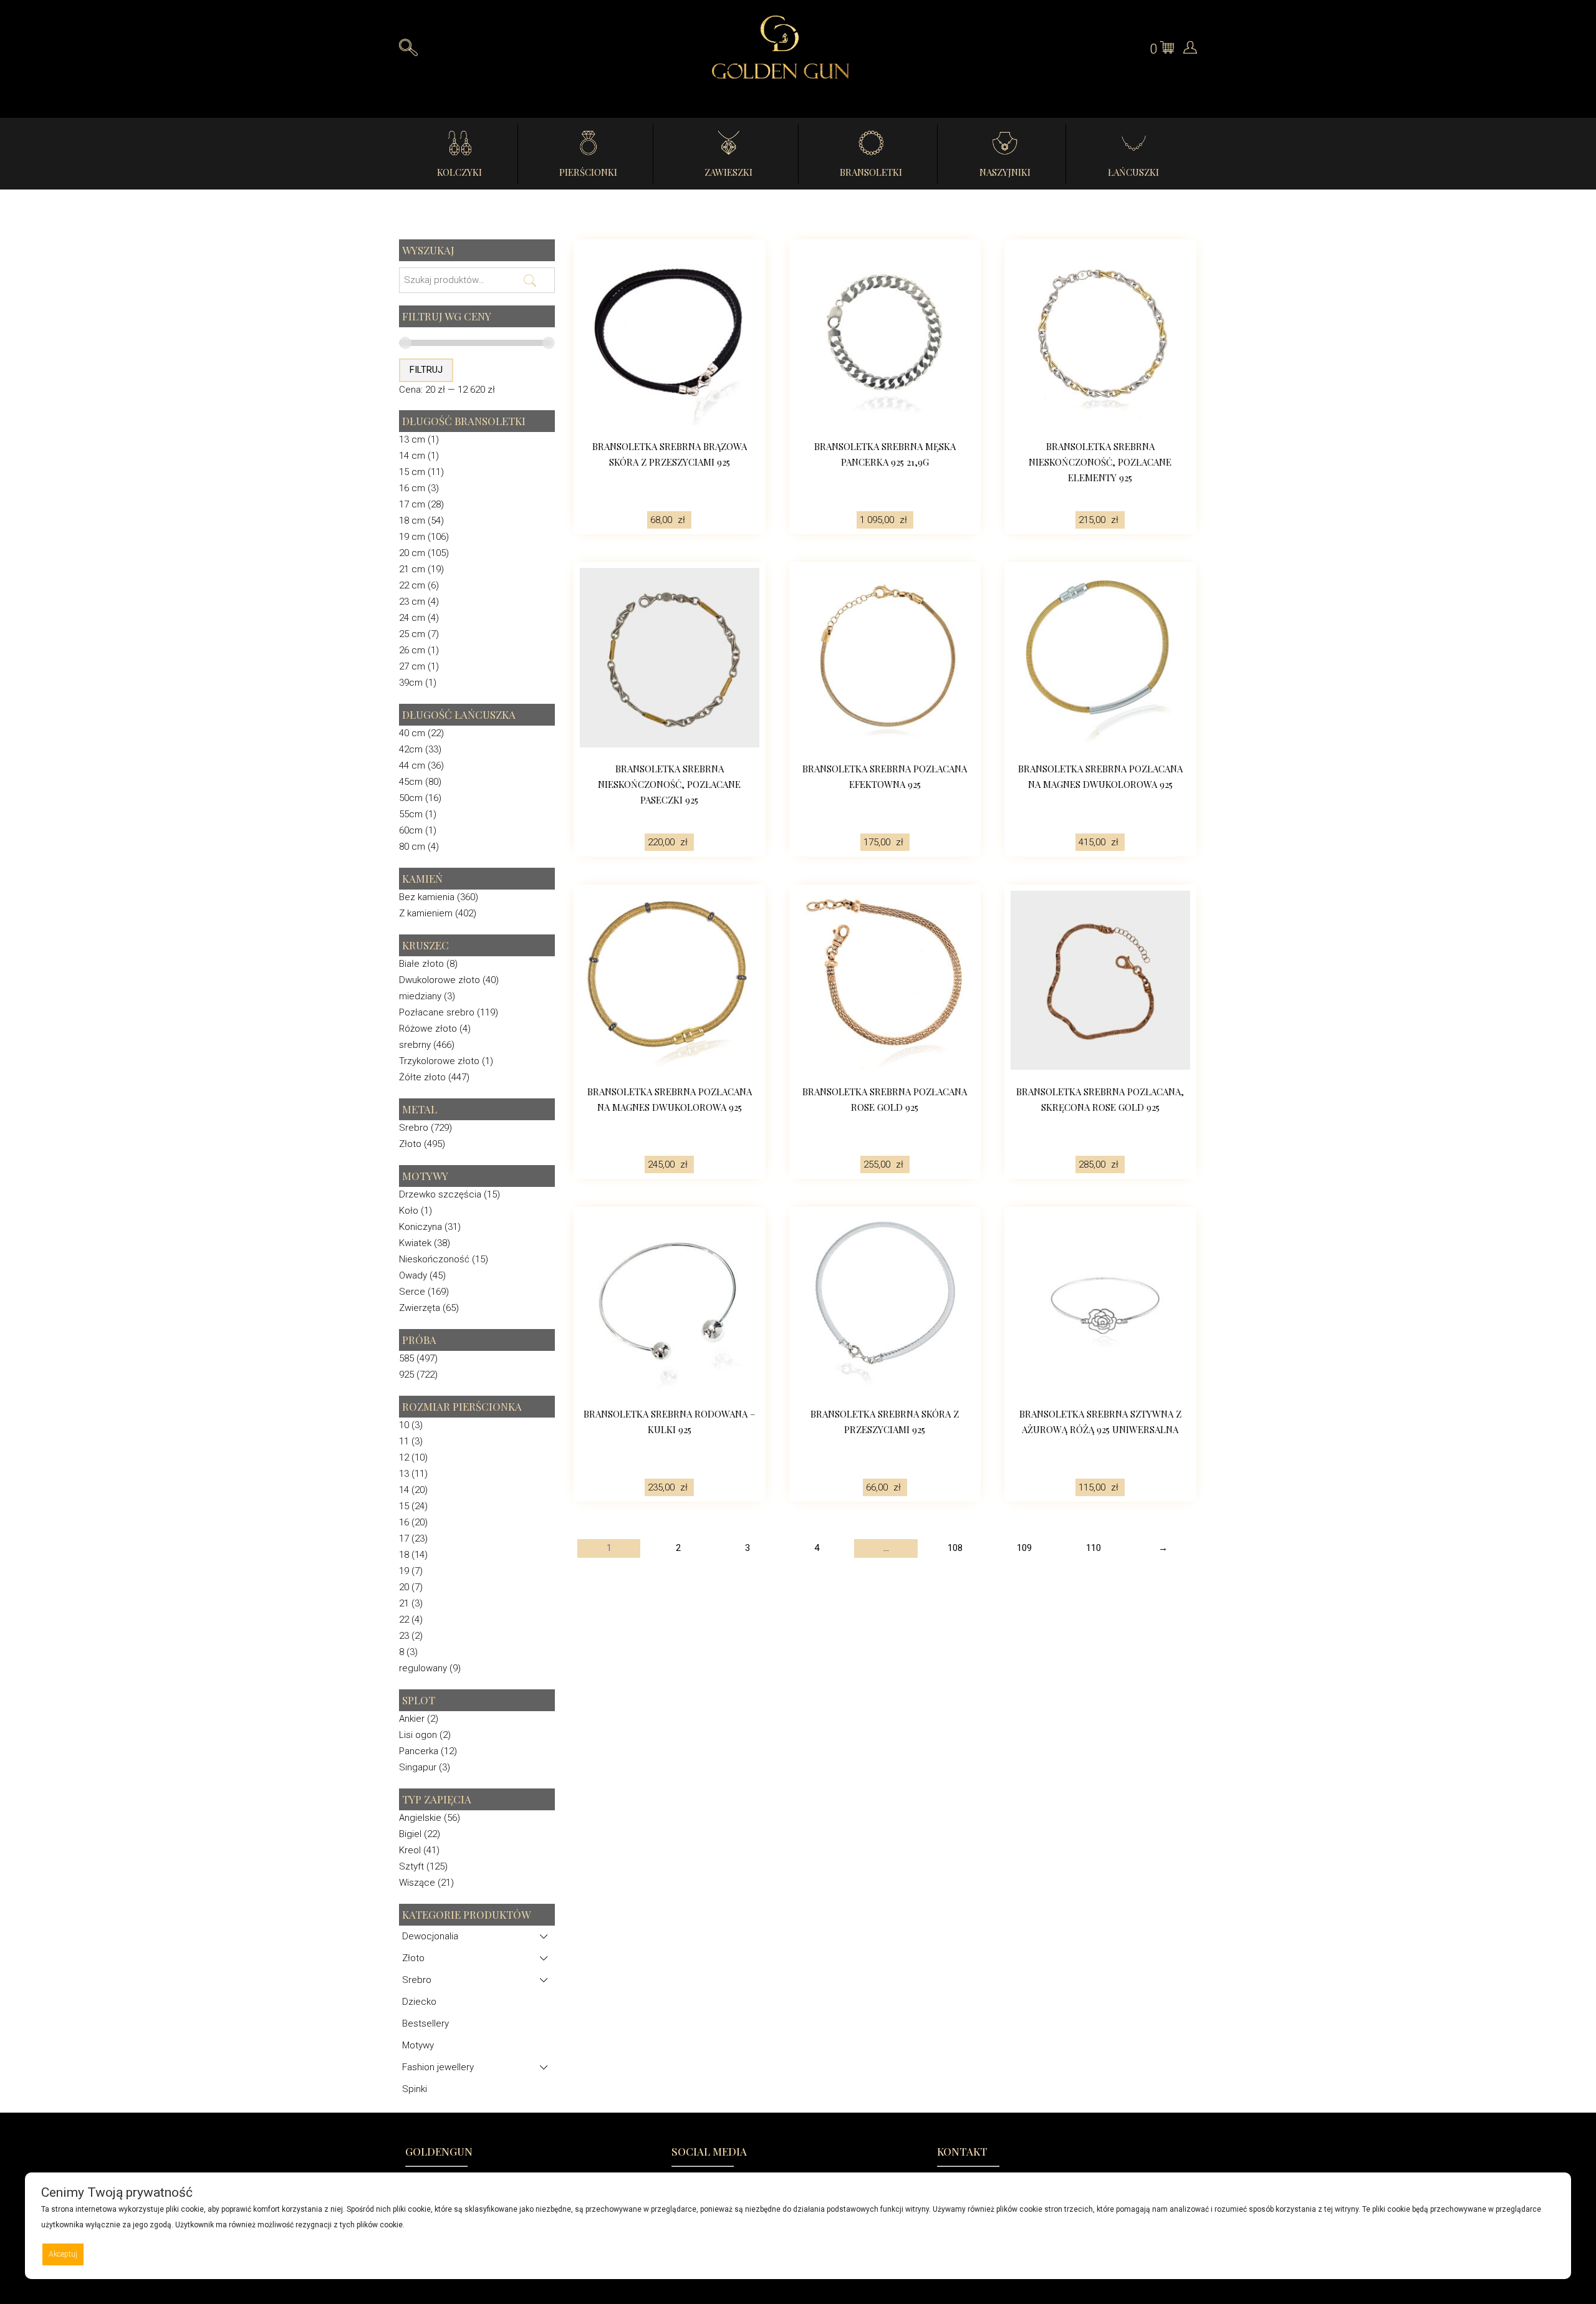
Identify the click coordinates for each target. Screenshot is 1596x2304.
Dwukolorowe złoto (440, 980)
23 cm (412, 602)
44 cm (412, 766)
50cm (411, 798)
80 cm (412, 847)
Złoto (410, 1144)
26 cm (412, 650)
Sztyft (411, 1866)
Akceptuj (63, 2254)
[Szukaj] (530, 272)
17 (404, 1538)
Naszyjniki (1005, 172)
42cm (411, 749)
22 (404, 1620)
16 (404, 1522)
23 (404, 1636)
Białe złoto (421, 964)
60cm (411, 830)
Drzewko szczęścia (440, 1194)
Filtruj (426, 370)
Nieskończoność (434, 1259)
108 (955, 1548)
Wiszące (417, 1883)
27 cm (412, 666)
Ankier (412, 1719)
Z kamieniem (426, 913)
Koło (409, 1211)
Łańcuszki (1133, 172)
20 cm (412, 553)
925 (406, 1375)
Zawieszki (728, 172)
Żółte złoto (422, 1077)
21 (404, 1603)
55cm (411, 814)
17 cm (412, 504)
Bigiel (410, 1834)
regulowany (423, 1668)
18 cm (412, 521)
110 (1094, 1548)
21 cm (412, 569)
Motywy (418, 2045)
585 (406, 1358)
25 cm (412, 634)
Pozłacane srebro (437, 1012)
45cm (411, 782)
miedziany (420, 996)
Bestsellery (425, 2023)
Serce (412, 1292)
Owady (413, 1275)
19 (404, 1571)
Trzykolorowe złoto (439, 1061)
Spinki (415, 2089)
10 (404, 1425)
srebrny (415, 1045)
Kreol (410, 1850)
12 (404, 1457)
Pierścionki (588, 172)
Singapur (418, 1767)
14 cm (412, 456)
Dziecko (419, 2002)
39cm (411, 683)
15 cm (412, 472)
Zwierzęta (420, 1308)
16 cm (412, 488)
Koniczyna (421, 1227)
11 (404, 1441)
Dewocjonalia (430, 1936)
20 (404, 1587)
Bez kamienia (427, 897)
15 (404, 1506)
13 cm (412, 439)
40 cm (412, 733)
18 (404, 1555)
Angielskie (420, 1818)
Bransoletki (871, 172)
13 (404, 1474)
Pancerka (419, 1751)
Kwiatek (415, 1243)
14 (404, 1490)
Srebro (414, 1128)
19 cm (412, 537)
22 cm (412, 585)
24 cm (412, 618)
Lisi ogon (418, 1735)
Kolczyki (459, 172)
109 (1024, 1548)
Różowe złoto (428, 1029)
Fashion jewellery (438, 2067)
